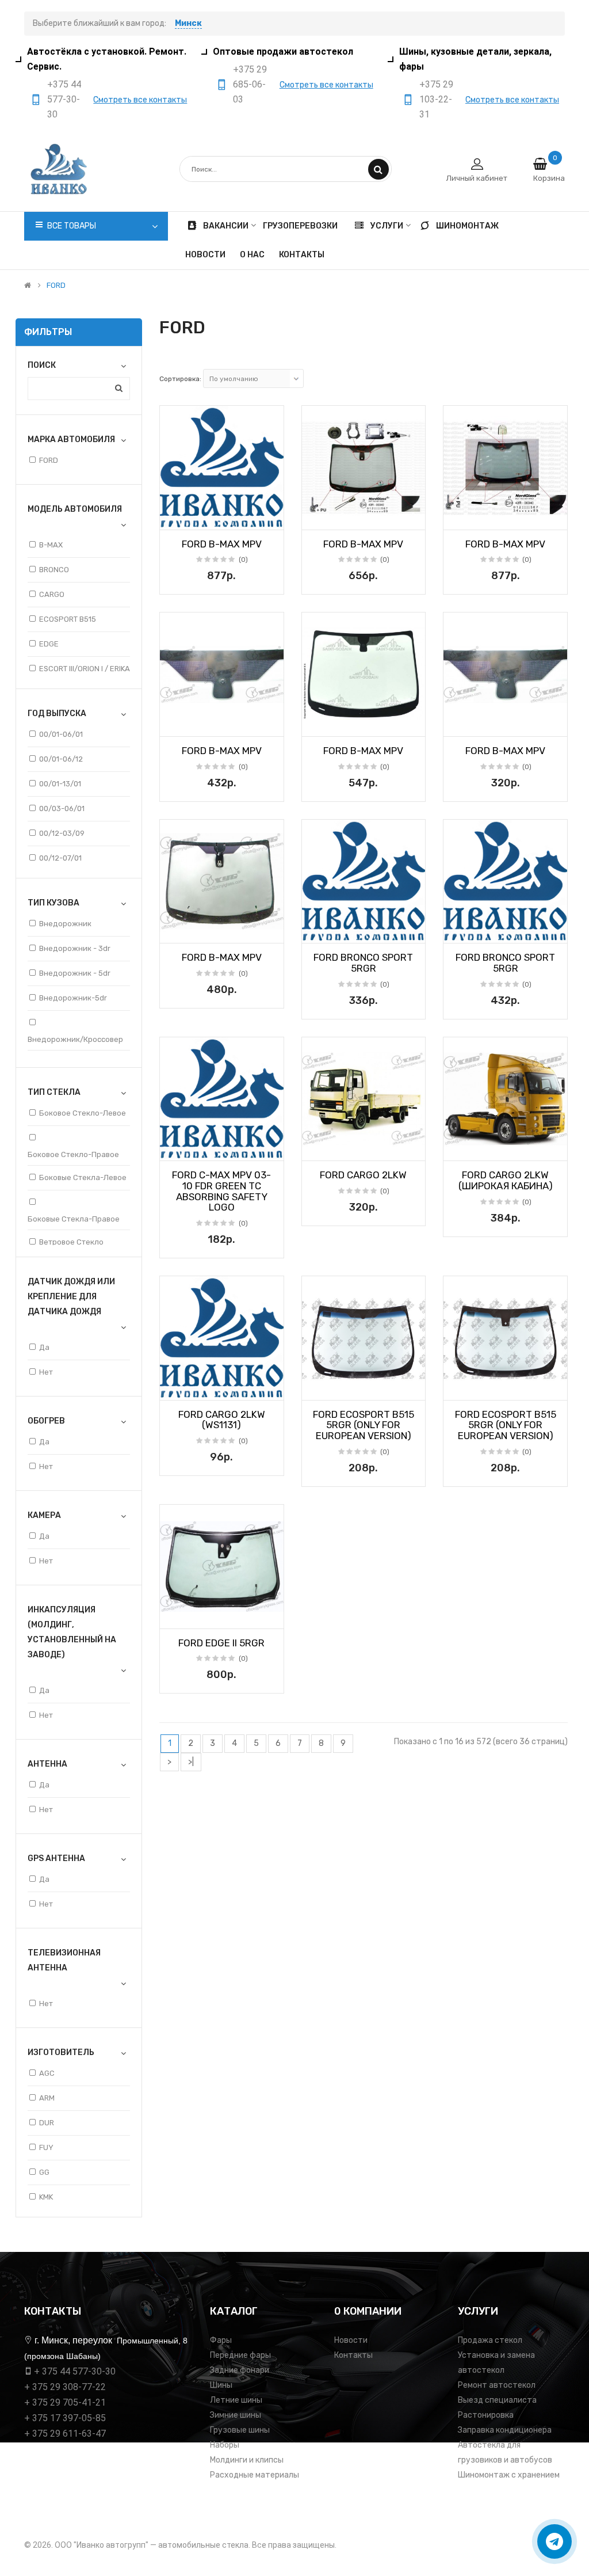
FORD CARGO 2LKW (363, 1175)
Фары (221, 2340)
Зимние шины (236, 2415)
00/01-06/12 (61, 759)
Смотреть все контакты (140, 100)
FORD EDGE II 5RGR (221, 1643)
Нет (46, 1372)
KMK (46, 2197)
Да (44, 1347)
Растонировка (486, 2415)
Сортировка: (180, 379)
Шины (221, 2385)
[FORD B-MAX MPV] (222, 468)
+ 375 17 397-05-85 (65, 2418)
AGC (47, 2073)
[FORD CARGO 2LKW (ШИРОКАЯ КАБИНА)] (505, 1099)
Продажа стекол (490, 2340)
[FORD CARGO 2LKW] (364, 1099)
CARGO (52, 594)
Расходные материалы (255, 2475)
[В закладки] (173, 518)
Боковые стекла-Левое (83, 1177)
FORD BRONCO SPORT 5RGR (363, 963)
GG (44, 2172)
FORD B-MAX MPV (222, 544)
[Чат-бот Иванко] (554, 2541)
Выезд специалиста (497, 2400)
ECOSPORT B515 (68, 619)
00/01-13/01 (60, 784)
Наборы (225, 2445)
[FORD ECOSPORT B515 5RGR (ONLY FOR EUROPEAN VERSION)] (364, 1338)
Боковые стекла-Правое (74, 1219)
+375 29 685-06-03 (250, 84)
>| (191, 1762)
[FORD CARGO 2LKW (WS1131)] (222, 1338)
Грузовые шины (240, 2430)
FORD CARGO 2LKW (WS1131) (222, 1420)
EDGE (49, 644)
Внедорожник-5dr (73, 998)
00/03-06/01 (62, 808)
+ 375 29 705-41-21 (65, 2402)
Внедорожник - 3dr (75, 948)
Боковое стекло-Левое (83, 1113)
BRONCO (54, 570)
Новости (351, 2340)
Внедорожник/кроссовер (75, 1039)
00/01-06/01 (61, 734)
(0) (243, 560)
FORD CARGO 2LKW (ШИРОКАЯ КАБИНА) (506, 1180)
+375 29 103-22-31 (436, 99)
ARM (47, 2098)
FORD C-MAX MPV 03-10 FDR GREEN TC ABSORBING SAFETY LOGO (221, 1191)
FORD (56, 286)
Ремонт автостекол (497, 2385)
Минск (188, 23)
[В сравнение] (271, 518)
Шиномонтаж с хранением (509, 2475)
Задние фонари (240, 2370)
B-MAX (51, 545)
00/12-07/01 (60, 858)
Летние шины (236, 2400)
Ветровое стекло (71, 1242)
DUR (47, 2123)
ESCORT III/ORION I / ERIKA (85, 669)
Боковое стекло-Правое (73, 1154)
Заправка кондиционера (505, 2430)
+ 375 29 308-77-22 (65, 2387)
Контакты (353, 2355)
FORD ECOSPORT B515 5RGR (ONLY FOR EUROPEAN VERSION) (364, 1425)
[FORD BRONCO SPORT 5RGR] (364, 882)
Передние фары (240, 2355)
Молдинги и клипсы (247, 2460)
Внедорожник (65, 924)
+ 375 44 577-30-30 (75, 2371)
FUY (46, 2147)
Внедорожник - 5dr (75, 973)
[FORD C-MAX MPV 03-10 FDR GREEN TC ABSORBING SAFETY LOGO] (222, 1099)
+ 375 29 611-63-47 (65, 2434)
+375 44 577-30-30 (64, 99)
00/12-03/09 (62, 833)
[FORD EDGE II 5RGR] (222, 1567)
